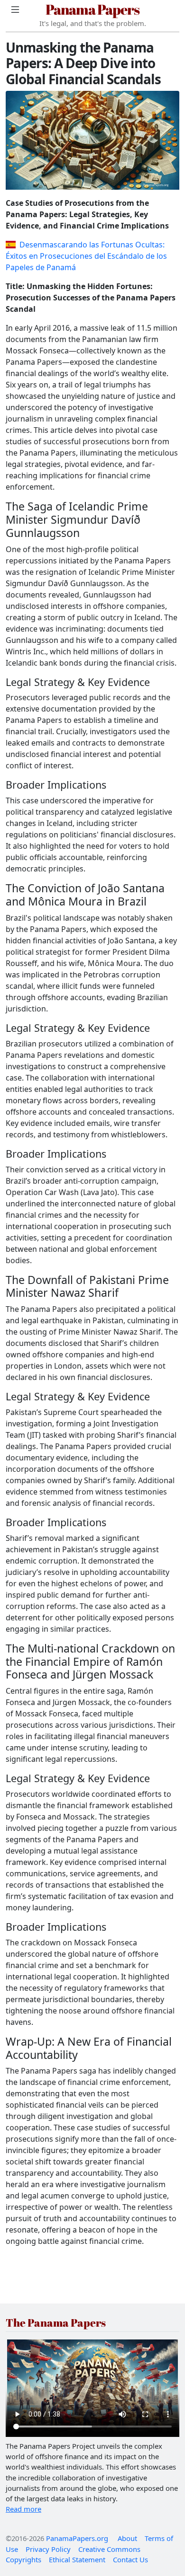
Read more (23, 2509)
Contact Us (130, 2559)
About (127, 2538)
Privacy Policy (48, 2549)
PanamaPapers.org (77, 2538)
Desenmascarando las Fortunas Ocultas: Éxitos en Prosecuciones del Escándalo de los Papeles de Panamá (86, 256)
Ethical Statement (77, 2559)
